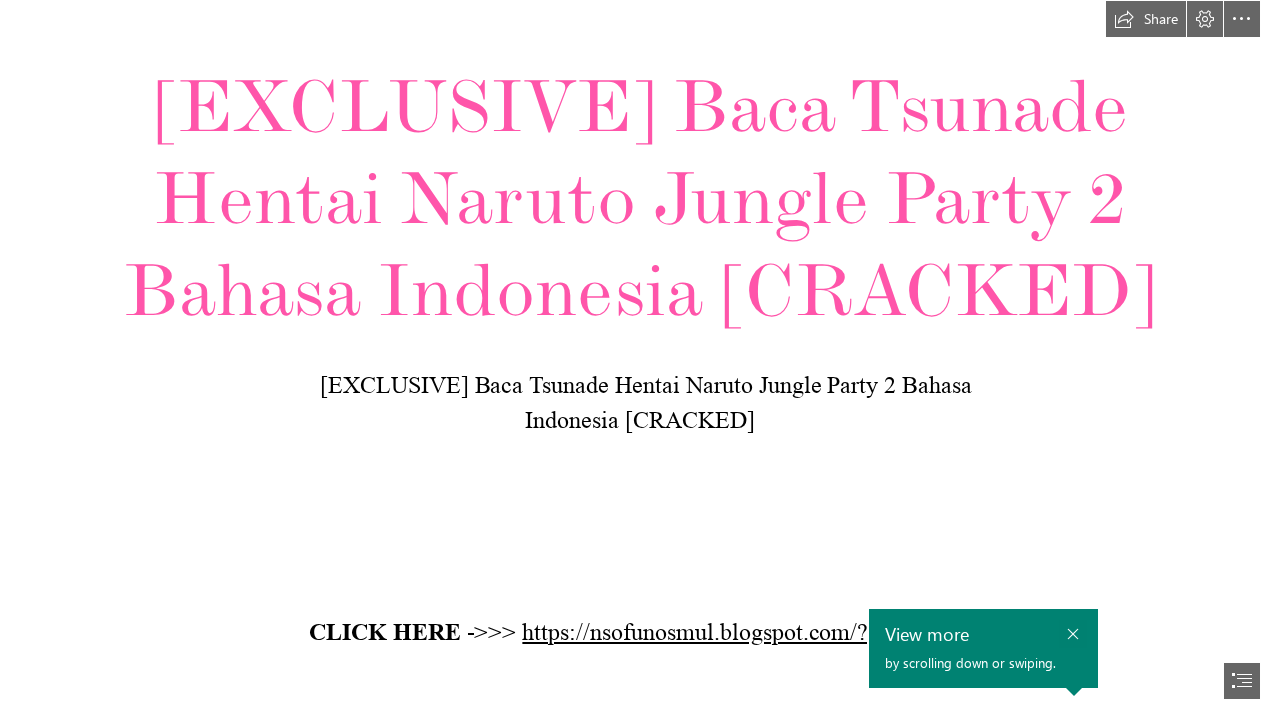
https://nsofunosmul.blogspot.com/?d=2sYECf (746, 632)
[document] (640, 360)
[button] (1146, 19)
